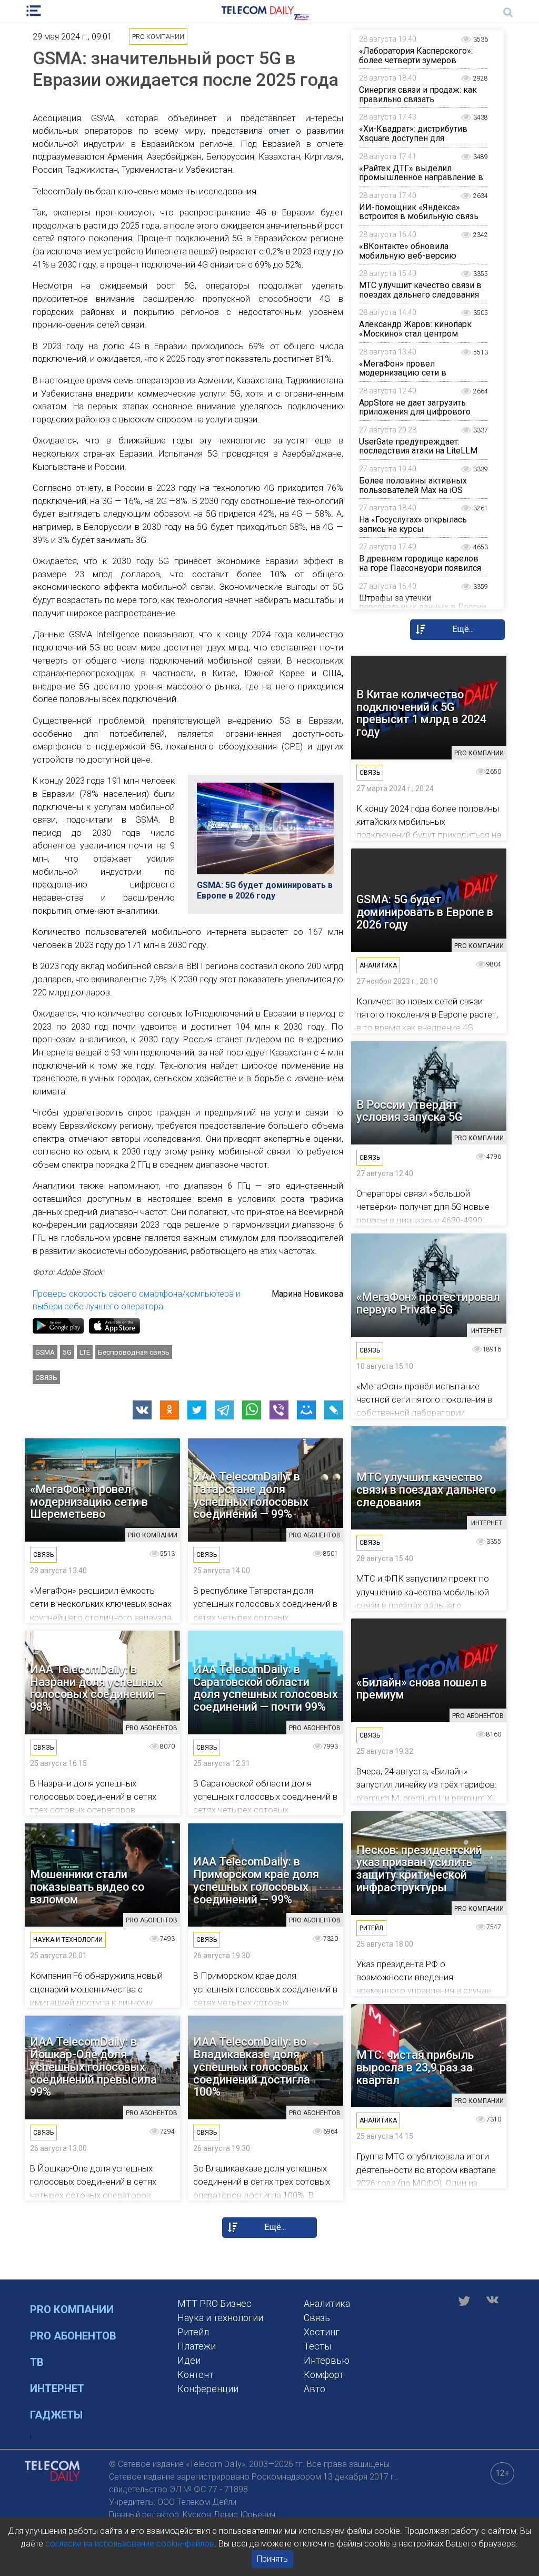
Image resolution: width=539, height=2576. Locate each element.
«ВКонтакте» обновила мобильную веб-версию (408, 251)
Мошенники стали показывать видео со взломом (87, 1887)
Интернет (57, 2389)
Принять (272, 2559)
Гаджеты (56, 2415)
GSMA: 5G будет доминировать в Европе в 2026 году (265, 890)
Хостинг (322, 2332)
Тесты (317, 2346)
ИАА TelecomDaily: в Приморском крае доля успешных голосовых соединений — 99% (256, 1881)
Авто (315, 2389)
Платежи (197, 2346)
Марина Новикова (307, 1294)
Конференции (208, 2389)
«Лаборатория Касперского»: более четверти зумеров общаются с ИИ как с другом (416, 60)
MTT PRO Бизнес (214, 2303)
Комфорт (324, 2375)
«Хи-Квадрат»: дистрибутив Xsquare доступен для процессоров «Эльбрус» (413, 138)
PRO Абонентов (73, 2336)
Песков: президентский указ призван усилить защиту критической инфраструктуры (419, 1869)
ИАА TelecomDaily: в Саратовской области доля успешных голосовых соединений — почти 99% (266, 1688)
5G (67, 1352)
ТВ (37, 2362)
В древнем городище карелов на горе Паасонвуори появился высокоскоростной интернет (420, 568)
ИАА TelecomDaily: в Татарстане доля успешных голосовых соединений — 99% (251, 1496)
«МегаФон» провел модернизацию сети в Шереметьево (403, 373)
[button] (142, 1410)
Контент (196, 2375)
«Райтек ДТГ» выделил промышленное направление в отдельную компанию (421, 177)
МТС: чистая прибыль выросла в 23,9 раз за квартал (415, 2067)
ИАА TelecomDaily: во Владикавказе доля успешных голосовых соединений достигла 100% (252, 2067)
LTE (85, 1352)
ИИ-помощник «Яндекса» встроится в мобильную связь (419, 212)
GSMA (45, 1352)
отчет (279, 131)
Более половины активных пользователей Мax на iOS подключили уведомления (413, 490)
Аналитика (327, 2303)
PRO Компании (72, 2309)
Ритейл (193, 2332)
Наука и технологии (220, 2318)
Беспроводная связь (134, 1352)
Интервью (327, 2360)
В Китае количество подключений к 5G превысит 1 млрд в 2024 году (421, 713)
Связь (46, 1377)
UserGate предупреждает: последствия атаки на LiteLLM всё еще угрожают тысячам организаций (418, 456)
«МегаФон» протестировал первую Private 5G (428, 1304)
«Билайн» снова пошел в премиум (422, 1689)
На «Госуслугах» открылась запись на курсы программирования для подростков (413, 534)
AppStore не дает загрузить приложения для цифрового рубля (415, 412)
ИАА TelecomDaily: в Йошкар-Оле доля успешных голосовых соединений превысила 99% (93, 2067)
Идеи (189, 2360)
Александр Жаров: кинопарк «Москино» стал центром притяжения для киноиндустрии (422, 333)
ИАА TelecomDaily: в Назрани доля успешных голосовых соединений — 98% (98, 1688)
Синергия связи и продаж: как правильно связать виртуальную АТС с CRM (418, 99)
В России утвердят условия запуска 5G (409, 1111)
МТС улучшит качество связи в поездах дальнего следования (420, 290)
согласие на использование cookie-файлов (130, 2544)
